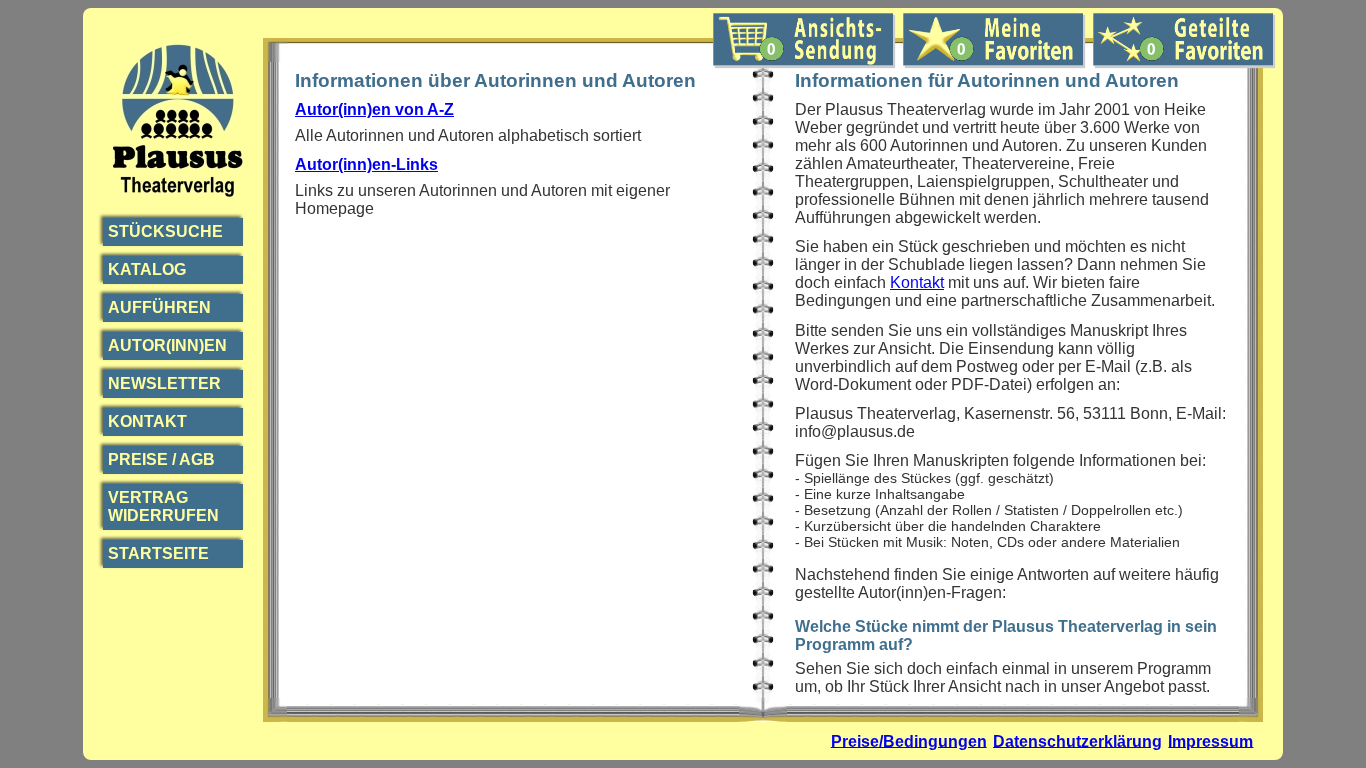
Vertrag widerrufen (163, 506)
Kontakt (147, 421)
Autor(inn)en (167, 345)
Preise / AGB (161, 459)
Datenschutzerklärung (1077, 740)
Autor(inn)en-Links (366, 164)
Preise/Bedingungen (909, 740)
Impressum (1210, 740)
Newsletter (164, 383)
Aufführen (159, 307)
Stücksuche (165, 231)
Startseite (158, 553)
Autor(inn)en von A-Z (374, 109)
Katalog (147, 269)
